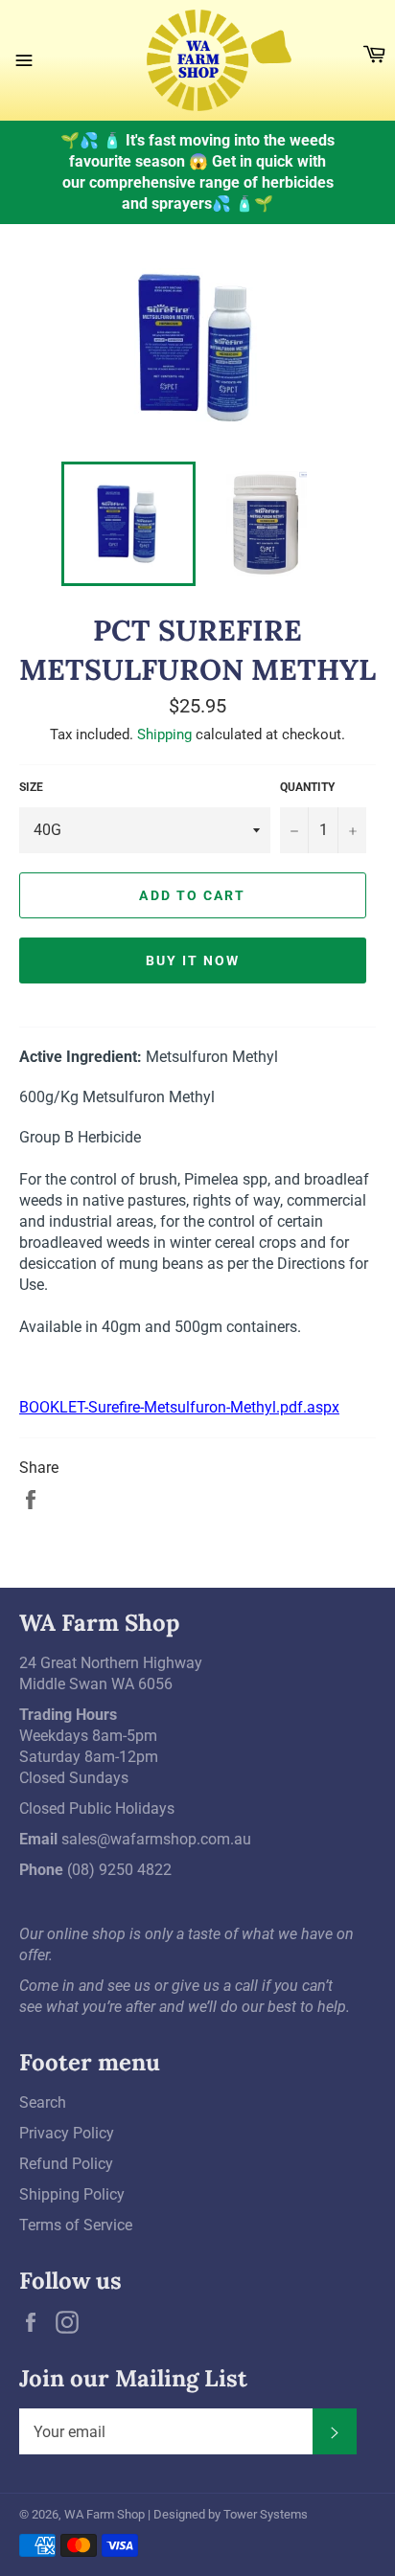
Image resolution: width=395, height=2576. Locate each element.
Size (31, 787)
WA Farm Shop (105, 2514)
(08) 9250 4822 (119, 1870)
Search (43, 2102)
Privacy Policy (67, 2133)
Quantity (307, 787)
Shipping (164, 734)
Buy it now (193, 960)
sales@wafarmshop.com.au (156, 1839)
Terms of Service (76, 2225)
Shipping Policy (72, 2194)
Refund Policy (66, 2164)
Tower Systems (266, 2514)
